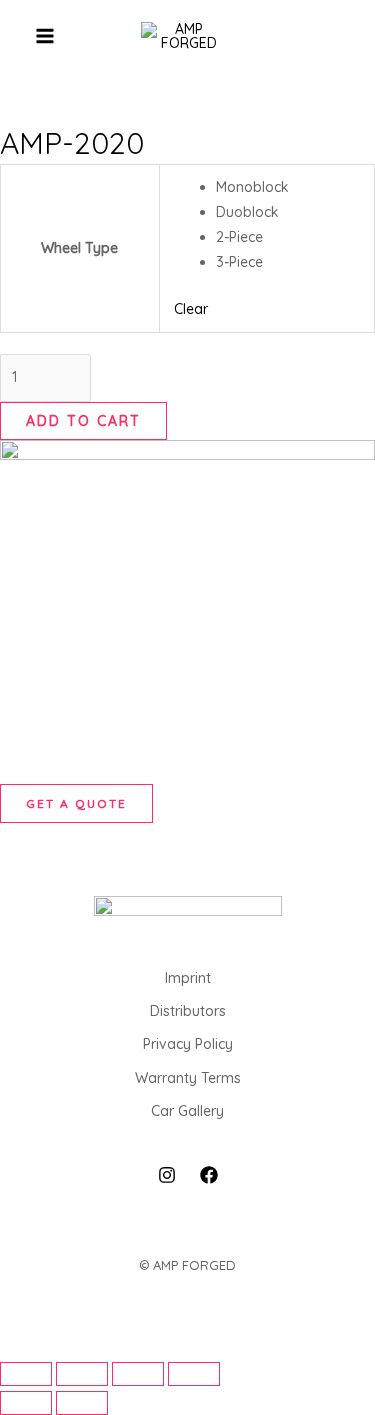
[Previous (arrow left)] (26, 1403)
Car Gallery (187, 1111)
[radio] (288, 187)
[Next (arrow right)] (82, 1403)
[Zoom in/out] (26, 1374)
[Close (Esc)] (194, 1374)
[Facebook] (209, 1175)
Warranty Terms (188, 1078)
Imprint (188, 978)
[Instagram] (167, 1175)
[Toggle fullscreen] (82, 1374)
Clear (191, 309)
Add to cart (83, 421)
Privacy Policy (188, 1044)
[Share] (138, 1374)
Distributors (188, 1011)
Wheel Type (79, 248)
